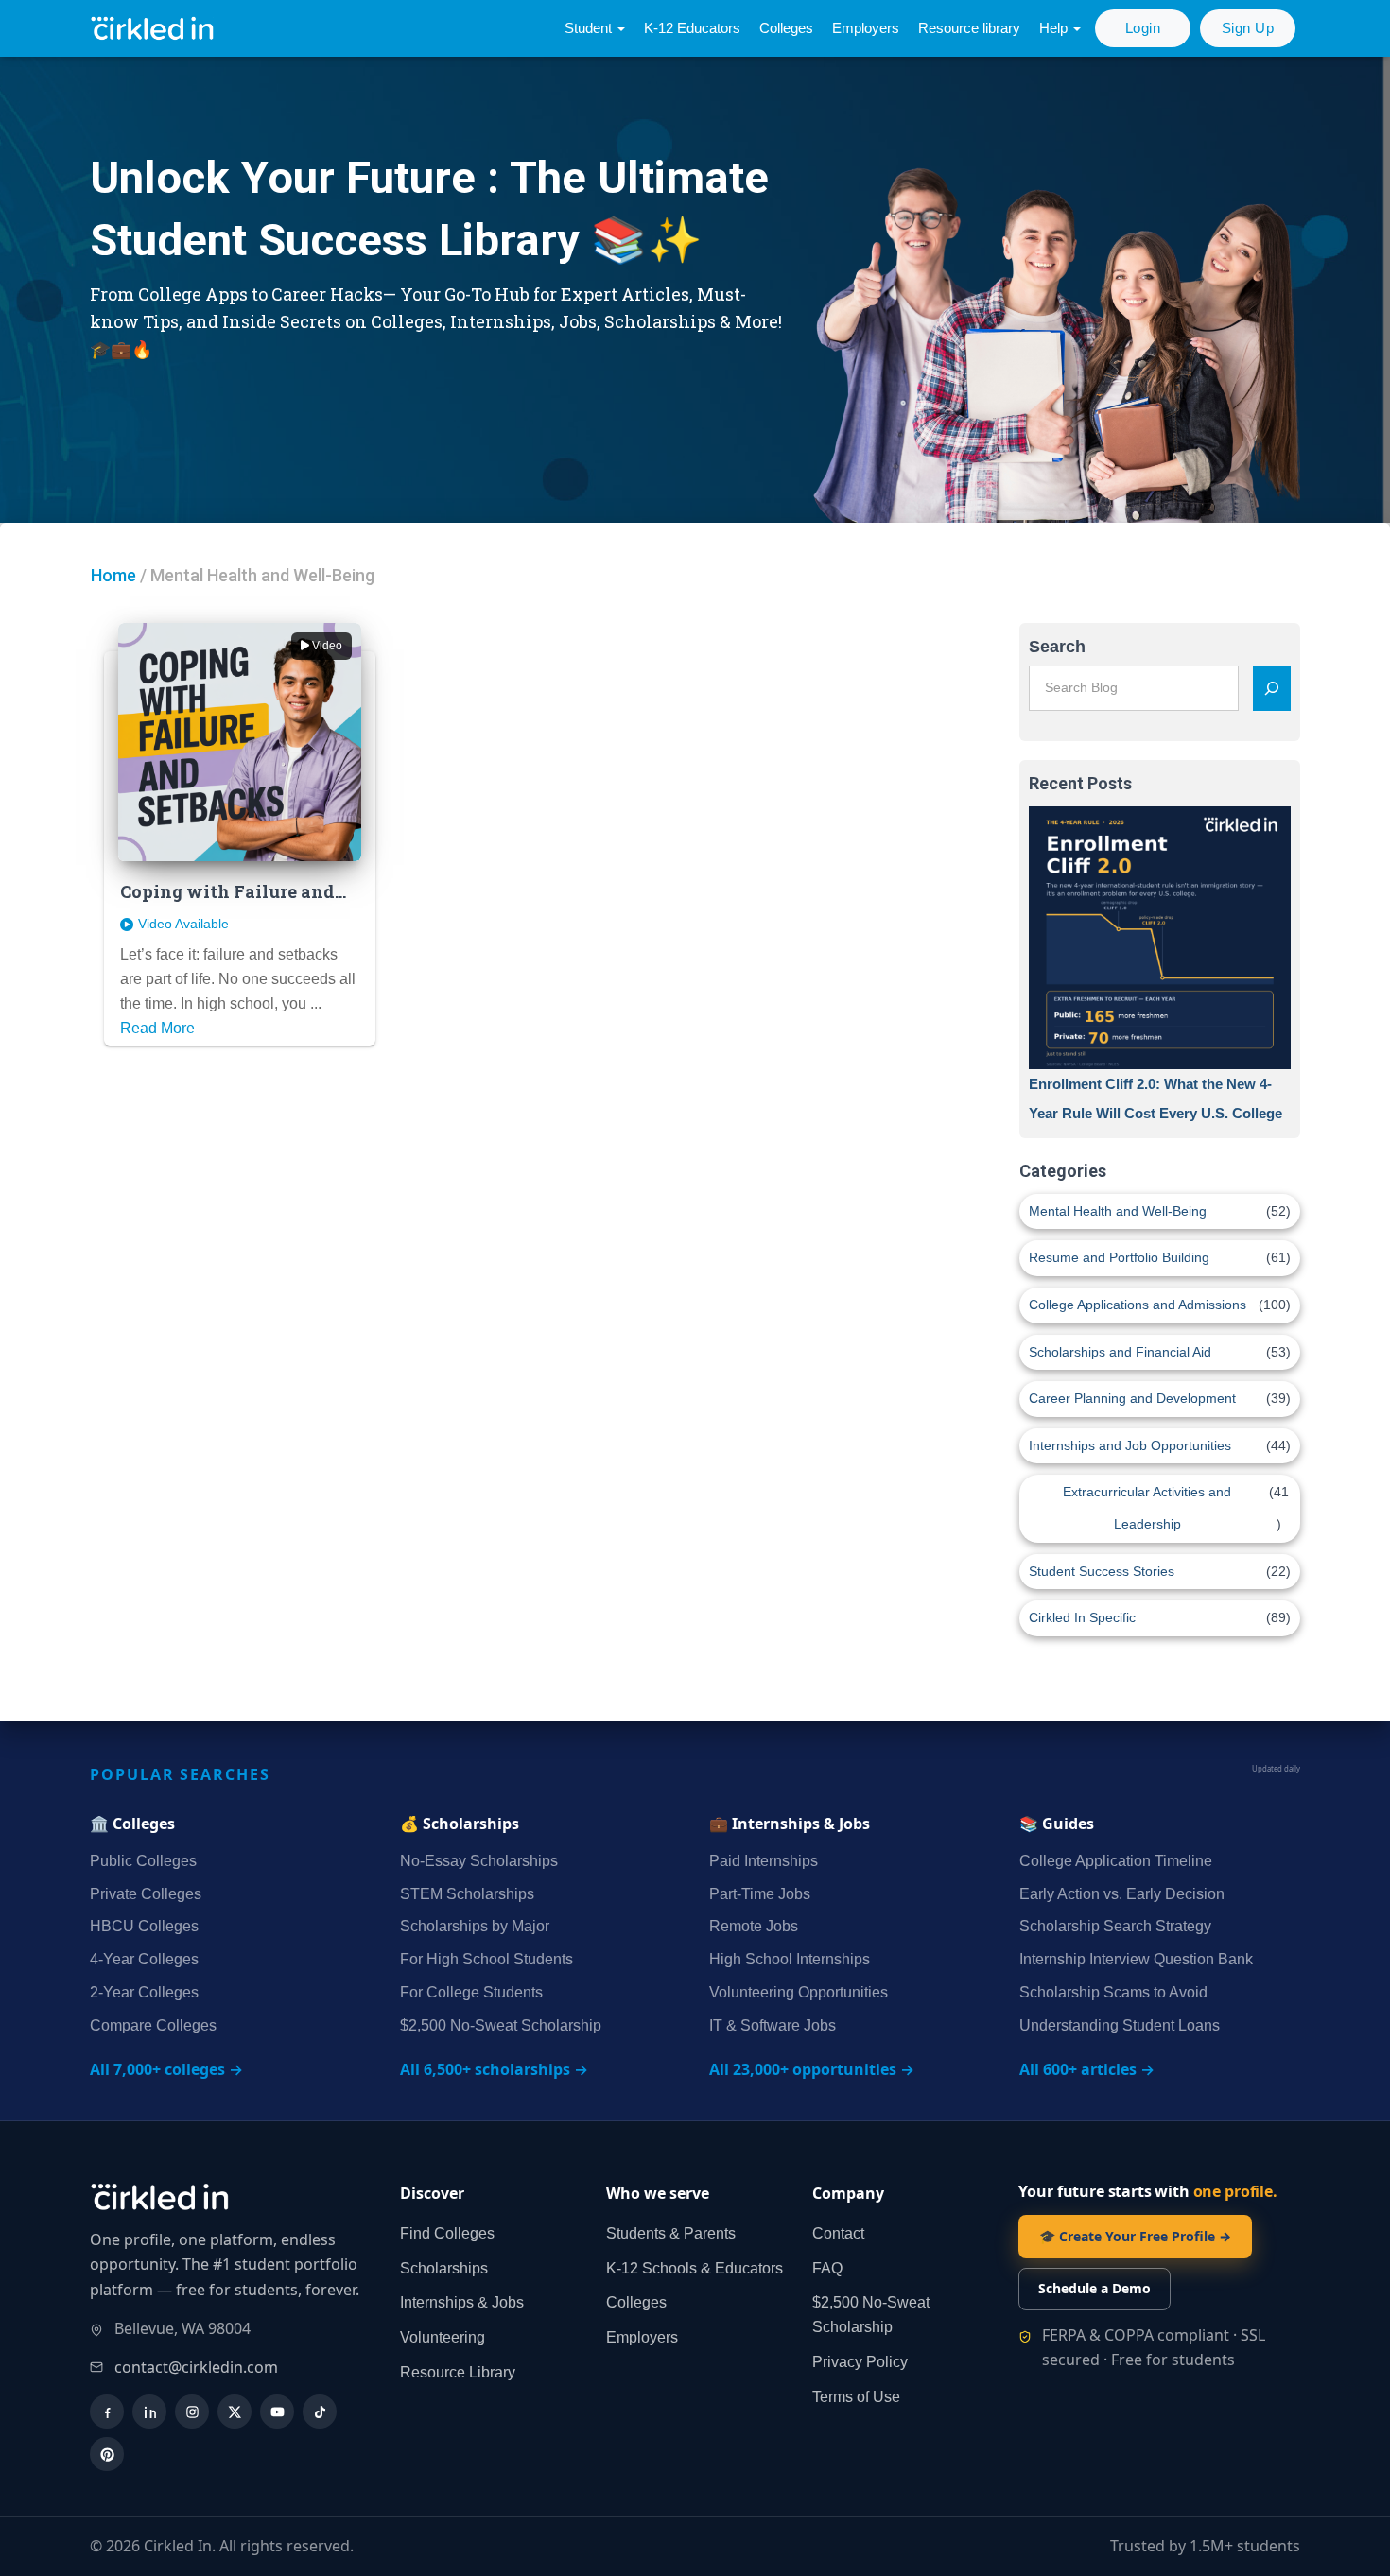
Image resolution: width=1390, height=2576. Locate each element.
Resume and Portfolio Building (1119, 1257)
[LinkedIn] (149, 2412)
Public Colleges (143, 1861)
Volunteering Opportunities (799, 1992)
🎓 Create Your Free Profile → (1135, 2236)
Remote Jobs (754, 1926)
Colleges (786, 28)
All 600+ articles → (1087, 2069)
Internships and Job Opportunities (1130, 1445)
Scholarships (444, 2268)
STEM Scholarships (467, 1894)
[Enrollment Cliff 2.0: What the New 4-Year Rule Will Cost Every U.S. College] (1160, 938)
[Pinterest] (107, 2454)
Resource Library (458, 2372)
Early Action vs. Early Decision (1122, 1894)
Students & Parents (671, 2233)
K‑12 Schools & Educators (695, 2268)
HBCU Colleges (144, 1926)
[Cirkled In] (156, 29)
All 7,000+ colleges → (166, 2069)
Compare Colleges (153, 2025)
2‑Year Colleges (144, 1992)
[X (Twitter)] (235, 2412)
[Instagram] (192, 2412)
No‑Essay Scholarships (479, 1861)
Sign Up (1248, 28)
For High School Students (486, 1959)
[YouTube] (277, 2412)
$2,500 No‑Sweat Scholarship (501, 2025)
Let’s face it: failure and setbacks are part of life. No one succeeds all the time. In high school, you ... (238, 979)
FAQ (827, 2268)
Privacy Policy (860, 2362)
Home (113, 575)
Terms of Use (856, 2397)
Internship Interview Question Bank (1136, 1959)
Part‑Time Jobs (760, 1894)
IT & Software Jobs (773, 2025)
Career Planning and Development (1132, 1398)
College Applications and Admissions (1138, 1305)
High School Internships (790, 1959)
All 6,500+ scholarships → (494, 2069)
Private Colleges (146, 1894)
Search (1057, 647)
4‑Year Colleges (144, 1959)
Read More (157, 1028)
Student (590, 28)
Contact (838, 2233)
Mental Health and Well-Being (1118, 1211)
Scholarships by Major (475, 1926)
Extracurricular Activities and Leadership (1147, 1508)
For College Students (471, 1992)
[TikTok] (320, 2412)
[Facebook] (107, 2412)
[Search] (1272, 688)
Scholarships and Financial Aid (1120, 1352)
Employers (866, 28)
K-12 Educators (692, 28)
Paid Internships (764, 1861)
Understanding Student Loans (1120, 2025)
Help (1055, 28)
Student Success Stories (1102, 1571)
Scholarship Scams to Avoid (1113, 1992)
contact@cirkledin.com (196, 2367)
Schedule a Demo (1095, 2288)
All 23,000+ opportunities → (812, 2069)
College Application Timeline (1116, 1861)
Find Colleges (447, 2233)
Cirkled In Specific (1082, 1617)
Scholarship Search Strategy (1115, 1926)
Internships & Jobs (462, 2302)
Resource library (969, 28)
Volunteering (443, 2337)
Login (1143, 28)
